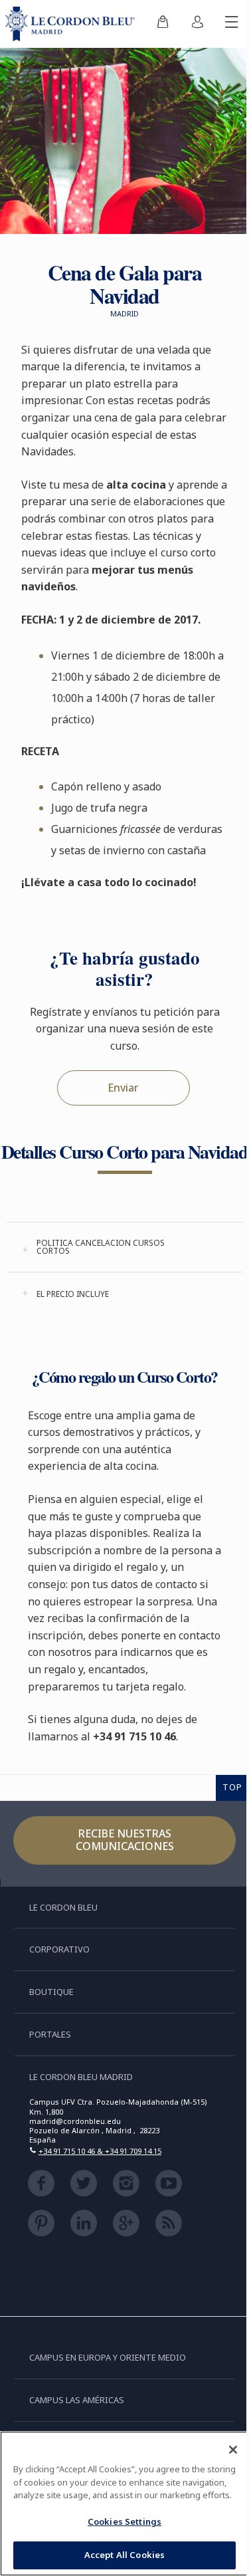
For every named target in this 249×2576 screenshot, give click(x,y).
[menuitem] (163, 24)
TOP (232, 1787)
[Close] (233, 2450)
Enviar (123, 1088)
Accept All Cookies (124, 2555)
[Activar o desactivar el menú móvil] (232, 24)
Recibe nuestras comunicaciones (125, 1840)
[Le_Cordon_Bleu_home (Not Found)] (73, 24)
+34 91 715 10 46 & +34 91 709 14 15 (100, 2151)
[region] (124, 2504)
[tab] (124, 1247)
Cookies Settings (124, 2521)
